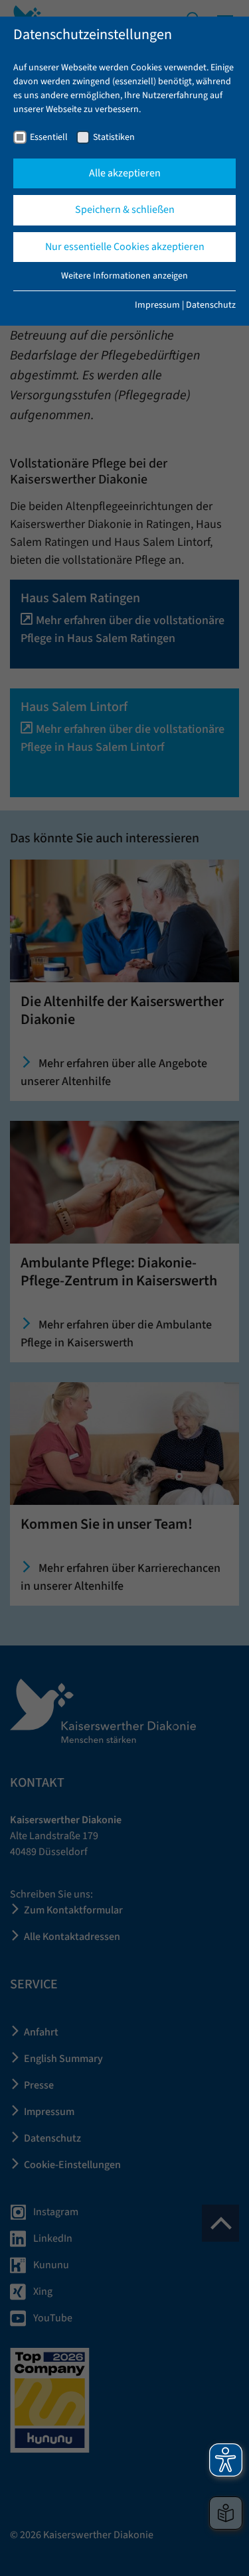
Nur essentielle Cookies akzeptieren (125, 247)
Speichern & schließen (125, 210)
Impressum (157, 305)
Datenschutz (211, 305)
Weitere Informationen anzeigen (124, 276)
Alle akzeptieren (125, 173)
